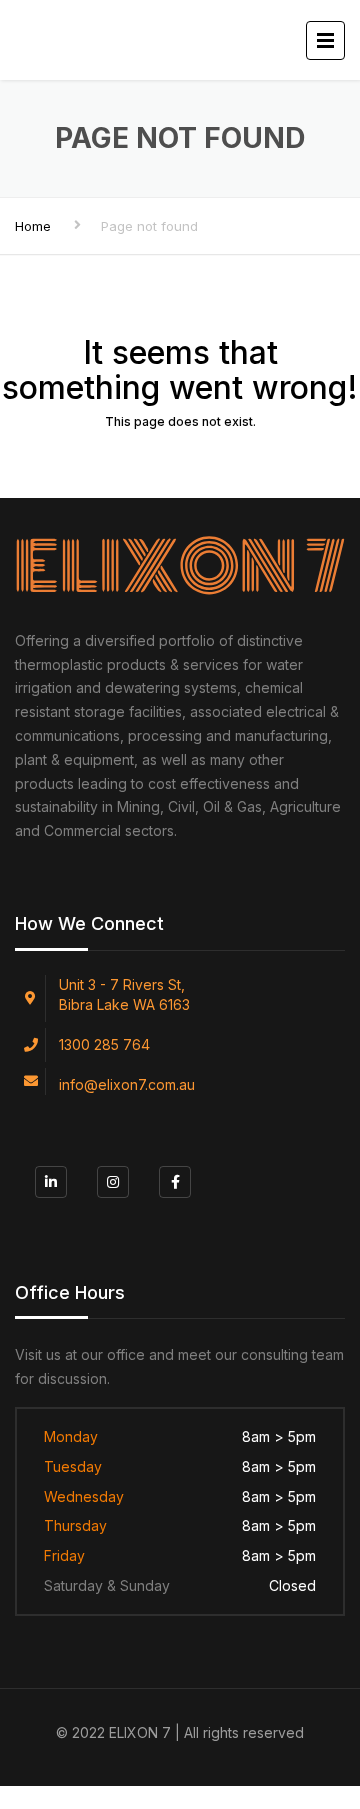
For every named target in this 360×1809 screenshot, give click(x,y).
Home (33, 226)
